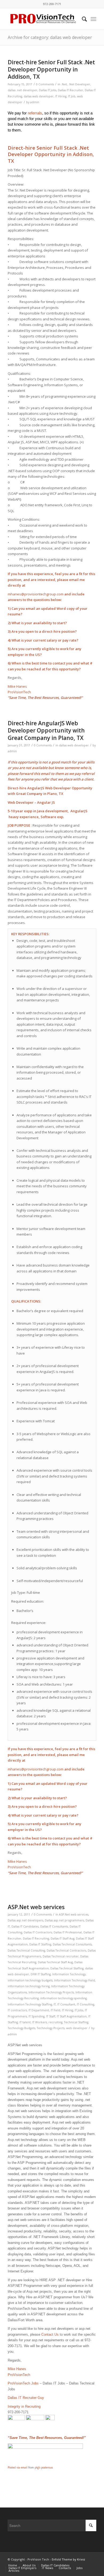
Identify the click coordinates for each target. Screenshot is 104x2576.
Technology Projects (51, 2028)
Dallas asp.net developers (25, 1920)
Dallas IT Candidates (25, 1926)
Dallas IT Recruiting (36, 1938)
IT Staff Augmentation (72, 2016)
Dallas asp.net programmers (64, 1920)
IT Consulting (85, 2004)
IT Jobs (79, 2010)
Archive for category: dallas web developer (50, 37)
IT (55, 2004)
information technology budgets (30, 1980)
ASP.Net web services (36, 1907)
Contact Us (50, 2334)
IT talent (25, 2022)
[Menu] (93, 19)
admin (35, 102)
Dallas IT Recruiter (71, 90)
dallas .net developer (23, 90)
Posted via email (18, 2467)
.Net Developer (79, 84)
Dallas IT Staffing (40, 1944)
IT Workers (40, 2022)
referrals (35, 113)
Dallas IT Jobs (48, 90)
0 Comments (45, 84)
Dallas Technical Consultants (72, 1944)
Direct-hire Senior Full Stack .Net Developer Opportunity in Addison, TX (51, 69)
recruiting (55, 2022)
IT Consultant (66, 2004)
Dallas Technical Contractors (66, 1950)
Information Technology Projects (51, 1992)
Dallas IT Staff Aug (63, 1938)
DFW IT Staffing (41, 1974)
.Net (64, 84)
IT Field (55, 2010)
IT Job (72, 96)
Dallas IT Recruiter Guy (26, 2398)
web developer (77, 2028)
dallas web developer (39, 96)
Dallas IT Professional (68, 1932)
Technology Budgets (21, 2028)
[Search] (82, 19)
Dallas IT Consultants (54, 1926)
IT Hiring (61, 96)
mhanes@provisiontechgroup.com (36, 594)
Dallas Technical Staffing (67, 1968)
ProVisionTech (19, 692)
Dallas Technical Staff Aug (55, 1962)
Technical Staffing (76, 2022)
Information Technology (69, 1974)
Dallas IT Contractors (38, 1932)
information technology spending (63, 1998)
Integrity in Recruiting (24, 2406)
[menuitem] (82, 19)
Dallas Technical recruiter (61, 1956)
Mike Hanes (17, 686)
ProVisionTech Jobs (23, 2383)
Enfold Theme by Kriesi (68, 2559)
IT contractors (17, 2010)
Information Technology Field (75, 1980)
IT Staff (51, 2016)
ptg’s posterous (44, 2467)
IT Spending (37, 2016)
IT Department (39, 2010)
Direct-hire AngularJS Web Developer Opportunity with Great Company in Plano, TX (46, 730)
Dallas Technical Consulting (26, 1950)
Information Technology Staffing (30, 2004)
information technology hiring (29, 1986)
